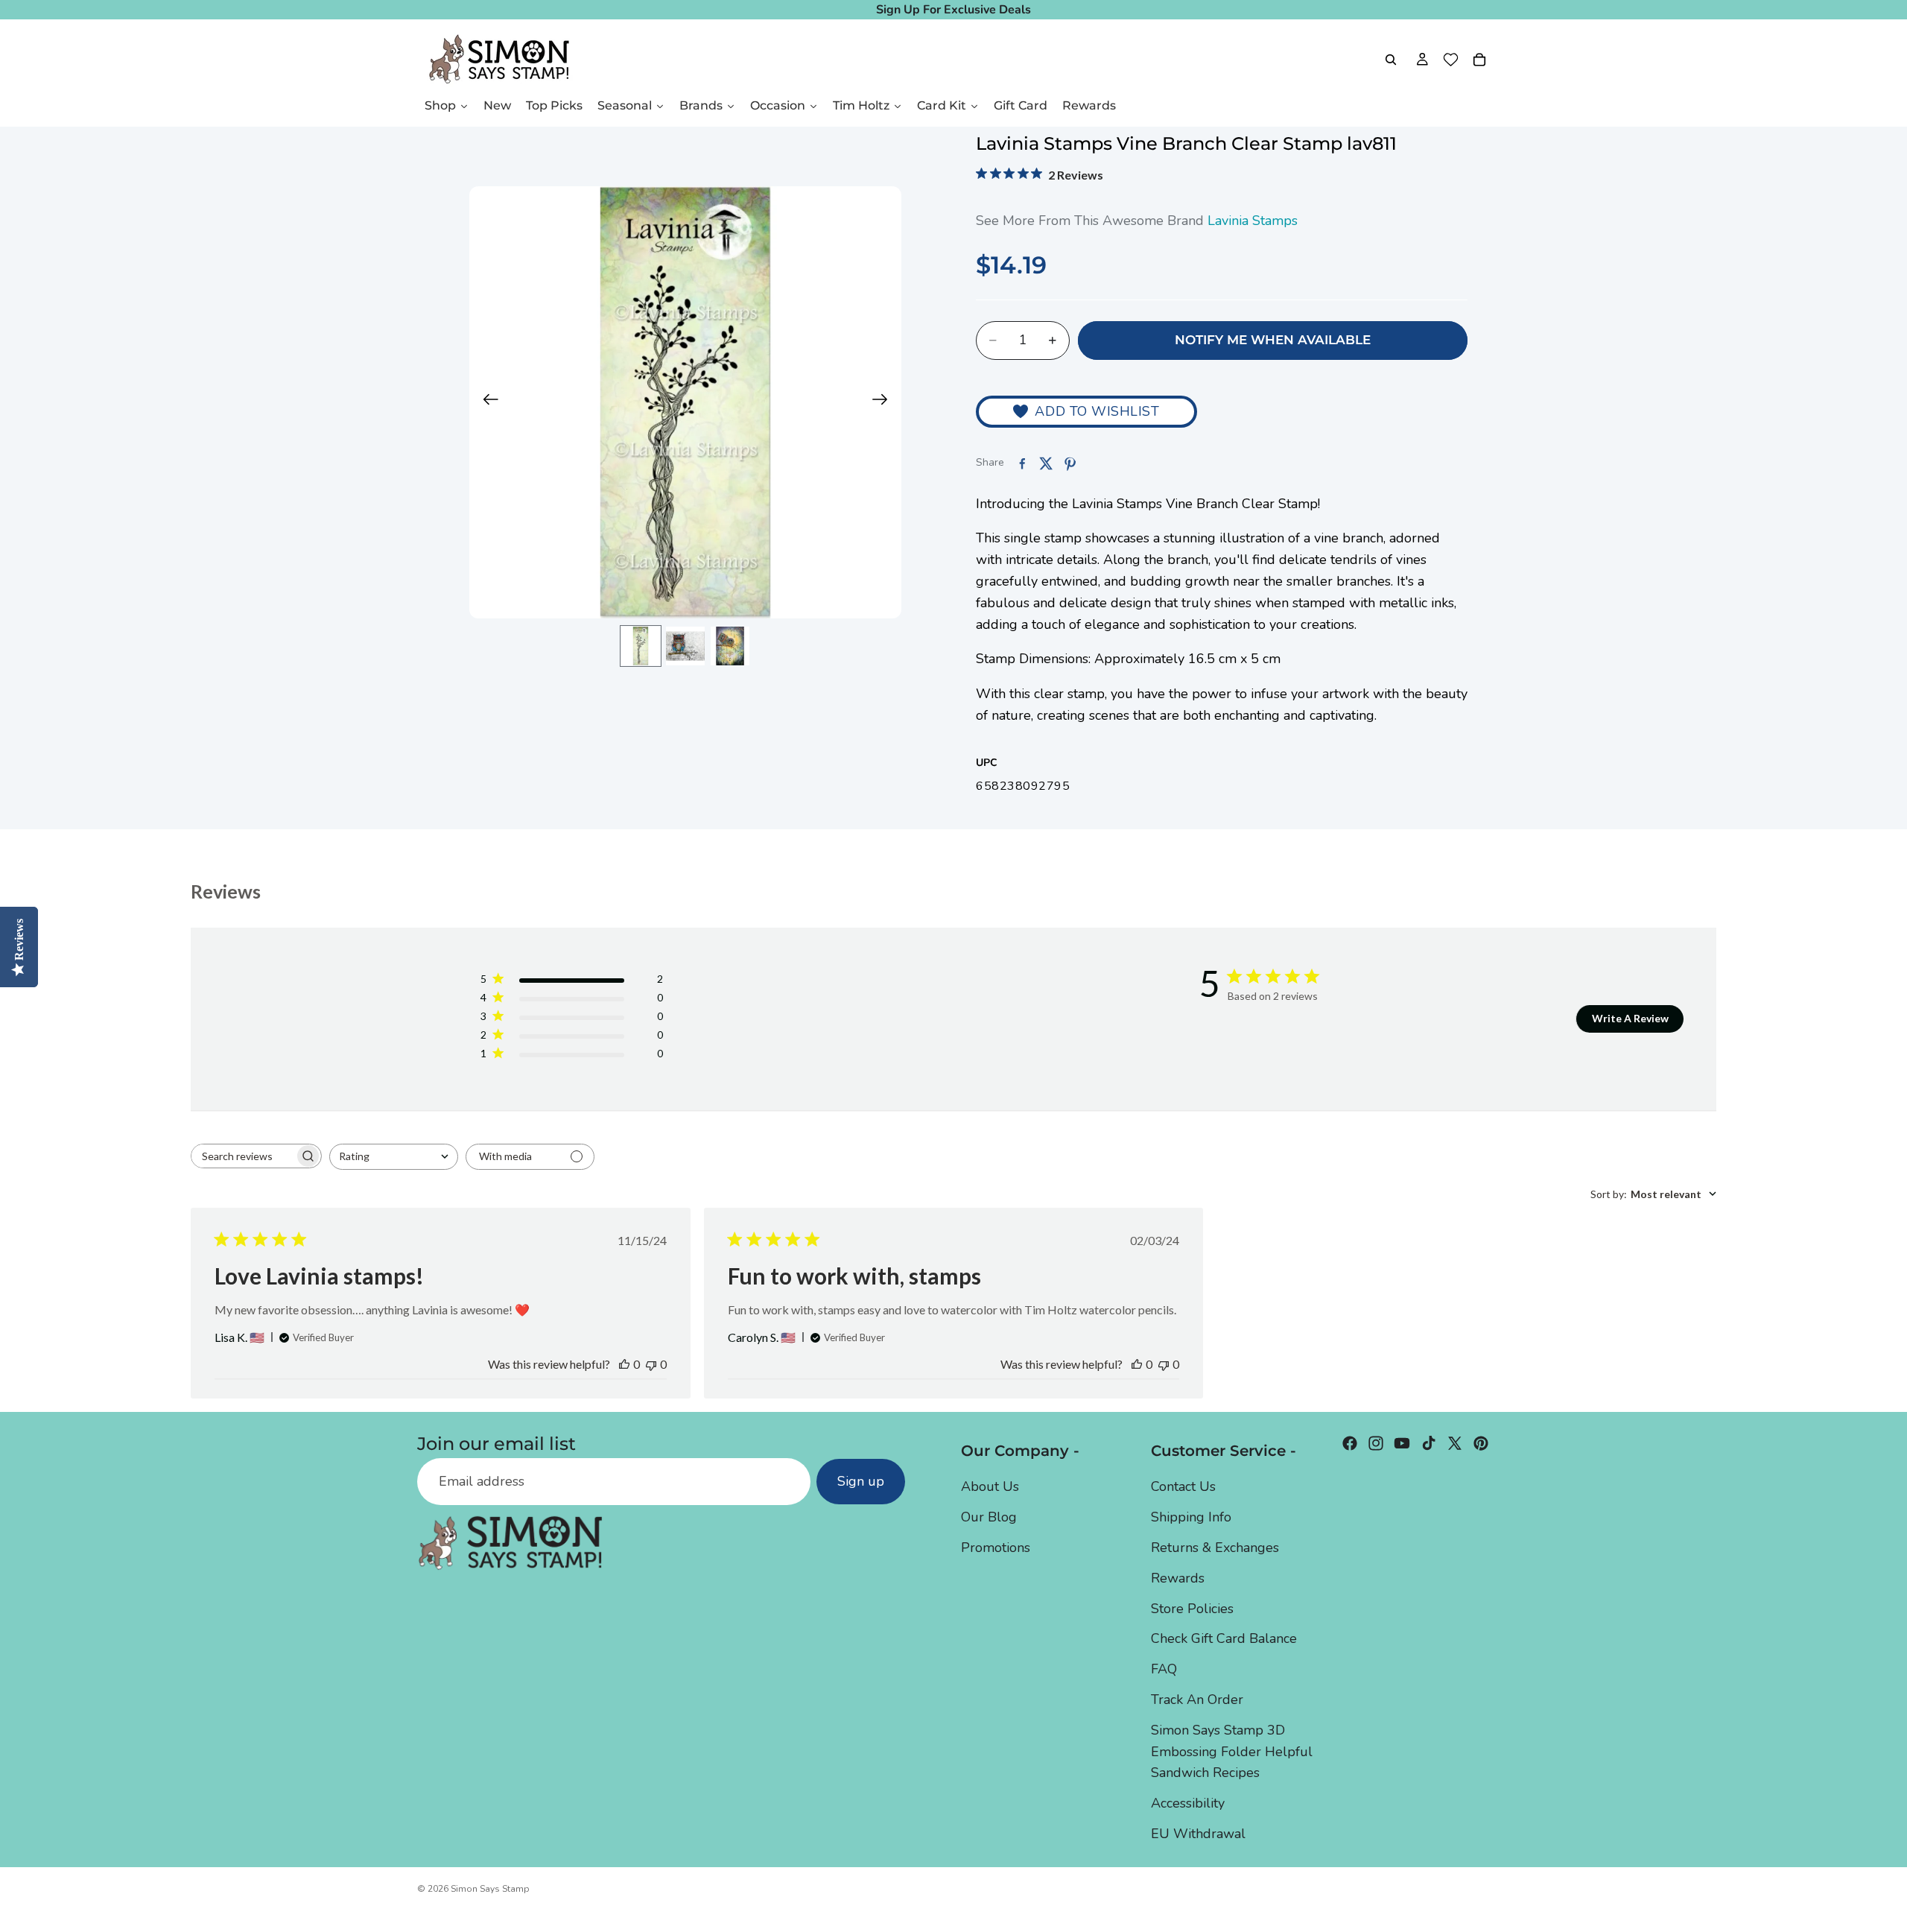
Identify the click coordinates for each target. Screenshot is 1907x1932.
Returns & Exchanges (1215, 1548)
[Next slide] (885, 402)
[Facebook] (1350, 1443)
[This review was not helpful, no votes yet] (651, 1364)
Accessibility (1188, 1803)
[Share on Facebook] (1022, 463)
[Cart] (1479, 60)
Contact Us (1183, 1486)
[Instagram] (1376, 1443)
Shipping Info (1191, 1517)
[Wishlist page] (1451, 60)
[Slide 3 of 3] (730, 646)
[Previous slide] (486, 402)
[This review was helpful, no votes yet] (624, 1364)
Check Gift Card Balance (1224, 1638)
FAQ (1164, 1669)
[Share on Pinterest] (1070, 463)
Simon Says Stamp (490, 1889)
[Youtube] (1402, 1443)
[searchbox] (243, 1156)
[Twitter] (1455, 1443)
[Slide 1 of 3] (641, 646)
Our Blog (989, 1517)
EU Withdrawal (1198, 1834)
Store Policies (1192, 1609)
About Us (990, 1486)
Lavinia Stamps (1253, 221)
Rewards (1178, 1578)
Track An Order (1197, 1700)
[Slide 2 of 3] (685, 646)
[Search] (1391, 60)
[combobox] (394, 1157)
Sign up (861, 1481)
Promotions (996, 1548)
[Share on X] (1046, 463)
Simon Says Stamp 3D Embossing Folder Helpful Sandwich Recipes (1232, 1752)
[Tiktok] (1429, 1443)
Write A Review (1630, 1018)
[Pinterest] (1481, 1443)
